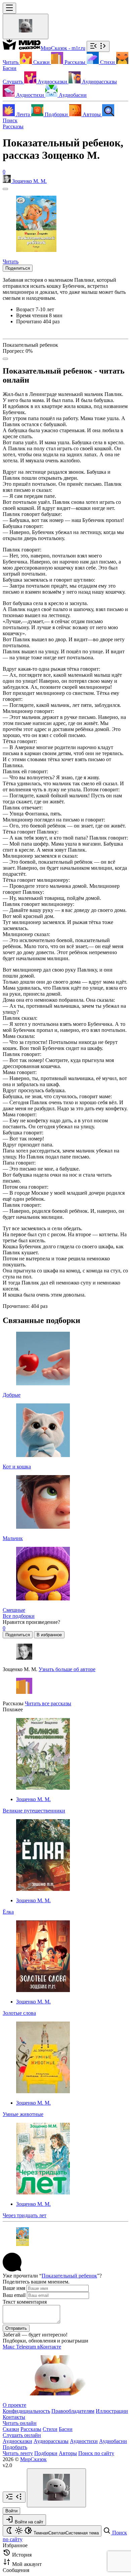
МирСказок (33, 2459)
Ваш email (14, 2295)
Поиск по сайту (96, 2453)
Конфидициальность (26, 2411)
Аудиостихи (84, 2441)
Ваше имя (14, 2288)
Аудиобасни (113, 2441)
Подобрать (15, 2447)
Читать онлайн (20, 2423)
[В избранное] (5, 189)
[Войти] (26, 26)
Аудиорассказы (51, 2441)
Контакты (14, 2417)
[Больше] (5, 359)
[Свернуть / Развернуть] (98, 46)
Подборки (46, 2453)
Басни (66, 2429)
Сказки (11, 2429)
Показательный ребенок (69, 2276)
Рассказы (13, 126)
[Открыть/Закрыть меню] (9, 8)
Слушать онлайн (22, 2435)
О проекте (14, 2405)
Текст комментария (25, 2302)
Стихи (50, 2429)
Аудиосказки (17, 2441)
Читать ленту (18, 2453)
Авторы (68, 2453)
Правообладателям (73, 2411)
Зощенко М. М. (33, 1799)
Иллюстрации (112, 2411)
